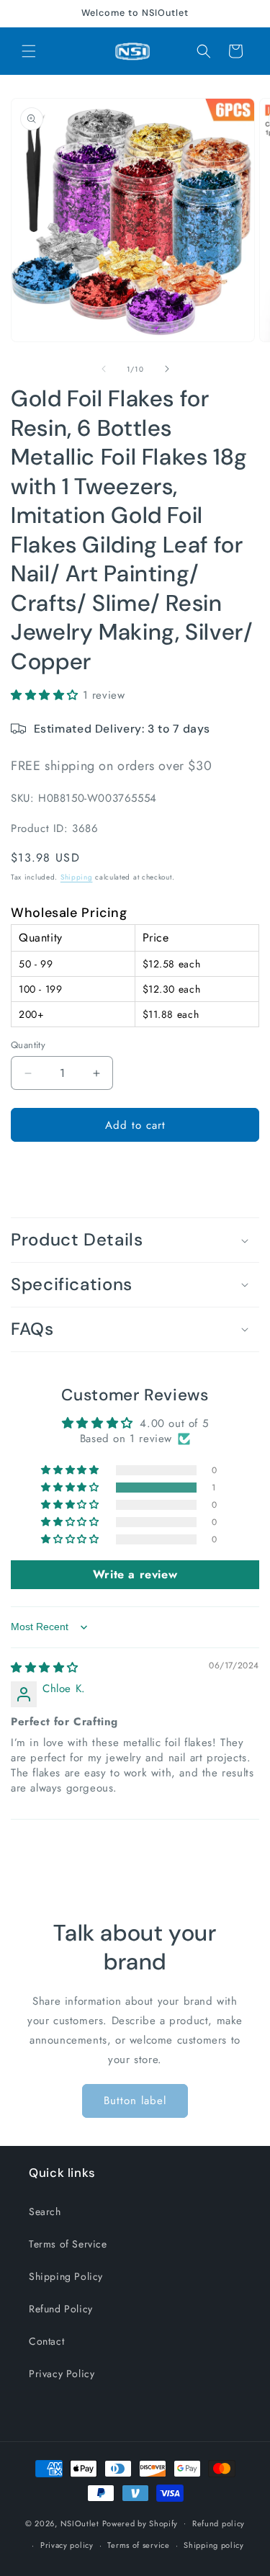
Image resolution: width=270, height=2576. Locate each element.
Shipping (77, 877)
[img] (45, 1668)
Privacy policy (67, 2545)
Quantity (28, 1045)
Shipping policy (214, 2545)
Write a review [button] (135, 1574)
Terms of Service (68, 2244)
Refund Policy (61, 2309)
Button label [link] (135, 2101)
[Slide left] (104, 369)
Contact (46, 2341)
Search (45, 2211)
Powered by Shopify (140, 2523)
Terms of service (138, 2545)
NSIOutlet (80, 2523)
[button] (29, 51)
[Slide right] (167, 369)
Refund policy (219, 2523)
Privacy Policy (62, 2374)
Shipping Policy (66, 2276)
